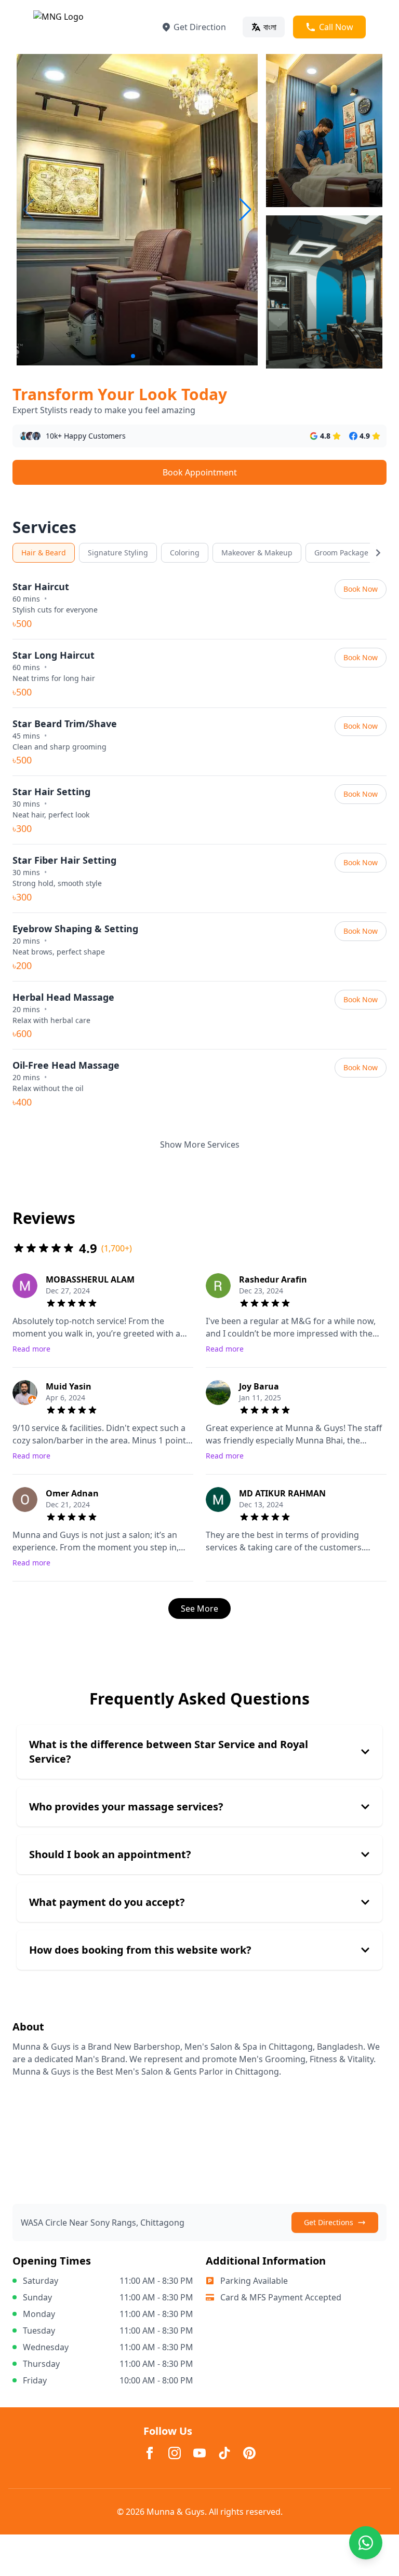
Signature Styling (118, 553)
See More (199, 1609)
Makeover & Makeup (257, 553)
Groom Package (341, 553)
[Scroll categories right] (378, 553)
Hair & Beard (44, 553)
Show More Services (200, 1144)
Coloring (185, 553)
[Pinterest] (249, 2453)
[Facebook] (150, 2453)
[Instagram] (175, 2453)
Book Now (361, 589)
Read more (31, 1349)
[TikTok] (224, 2453)
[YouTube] (199, 2453)
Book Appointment (200, 472)
